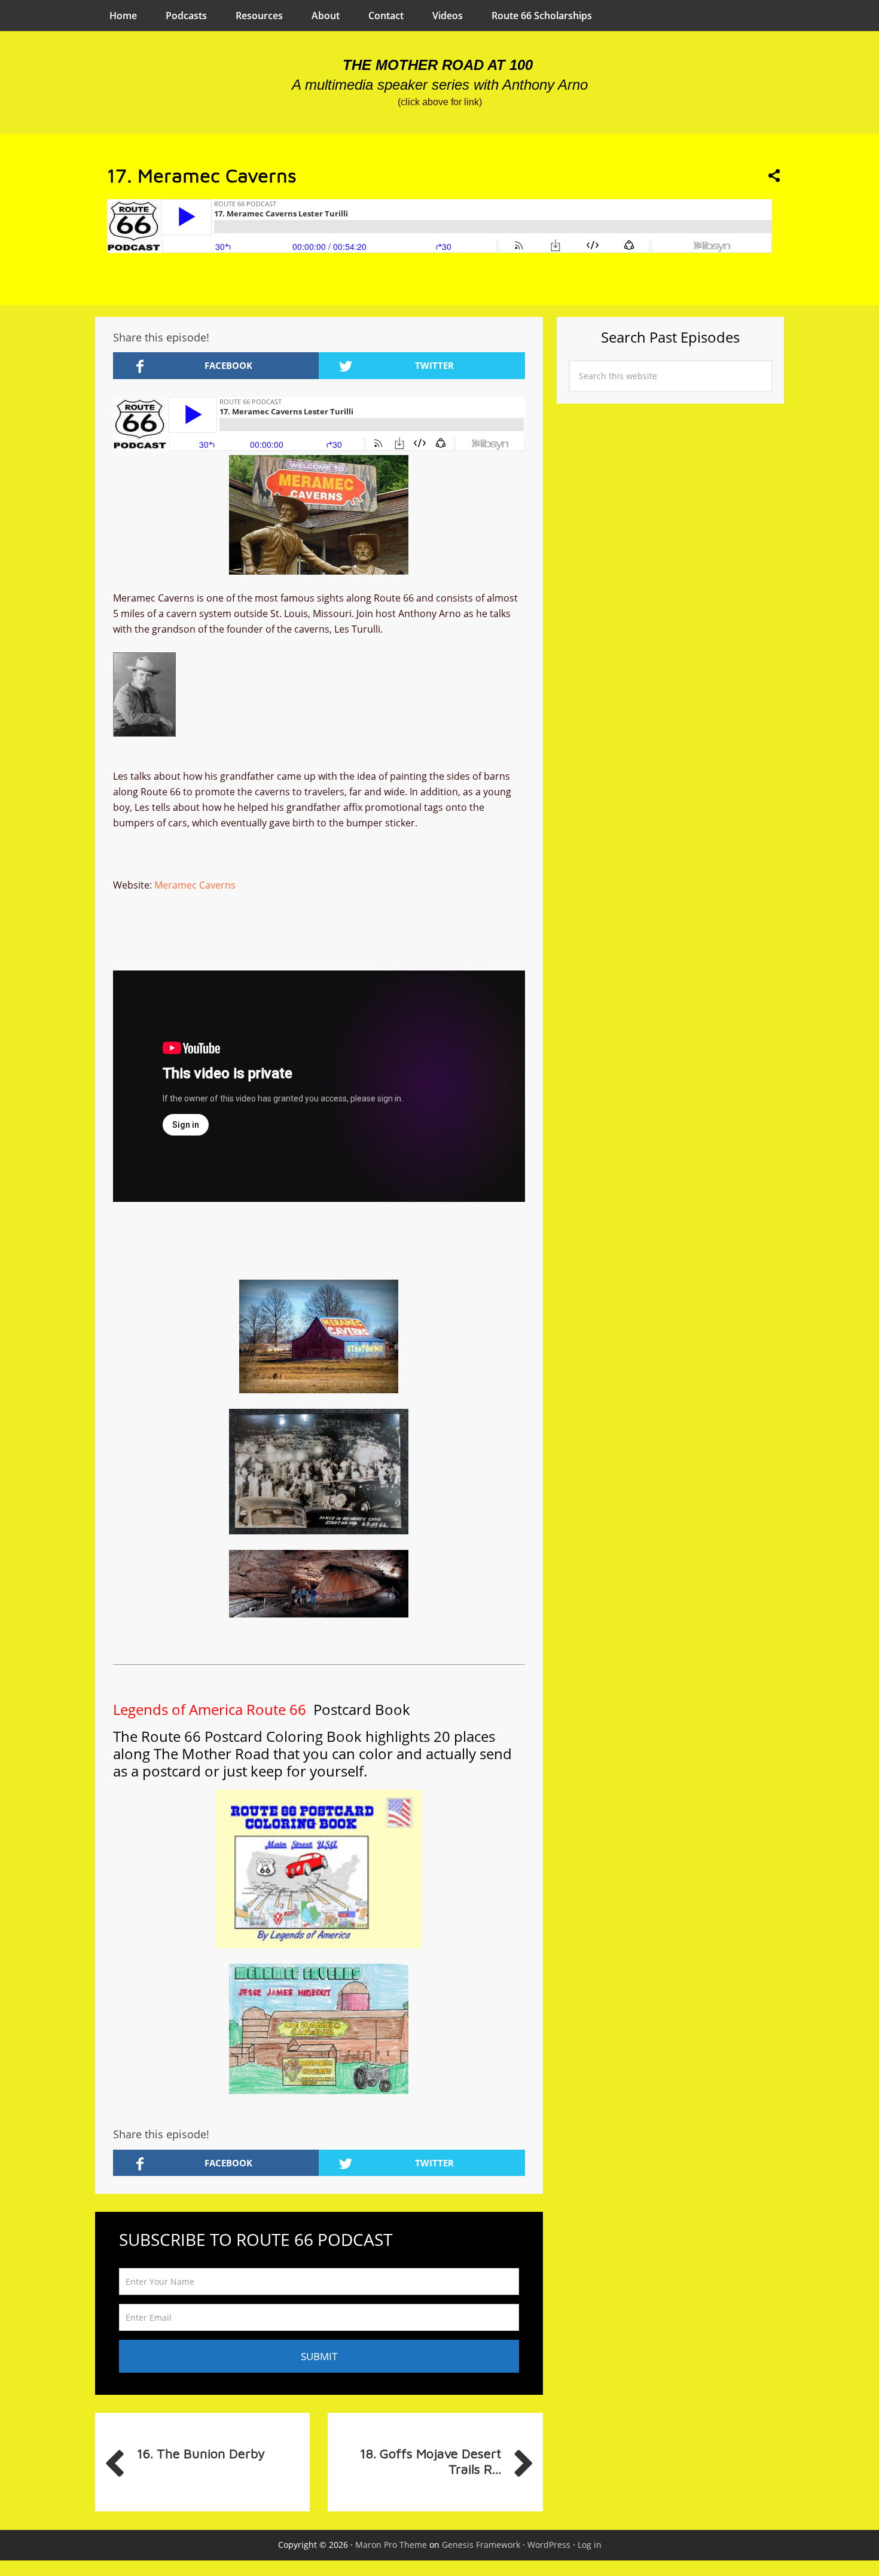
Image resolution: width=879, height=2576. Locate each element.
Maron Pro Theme (391, 2545)
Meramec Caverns (195, 885)
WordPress (549, 2545)
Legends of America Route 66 (211, 1709)
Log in (590, 2545)
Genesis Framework (481, 2545)
